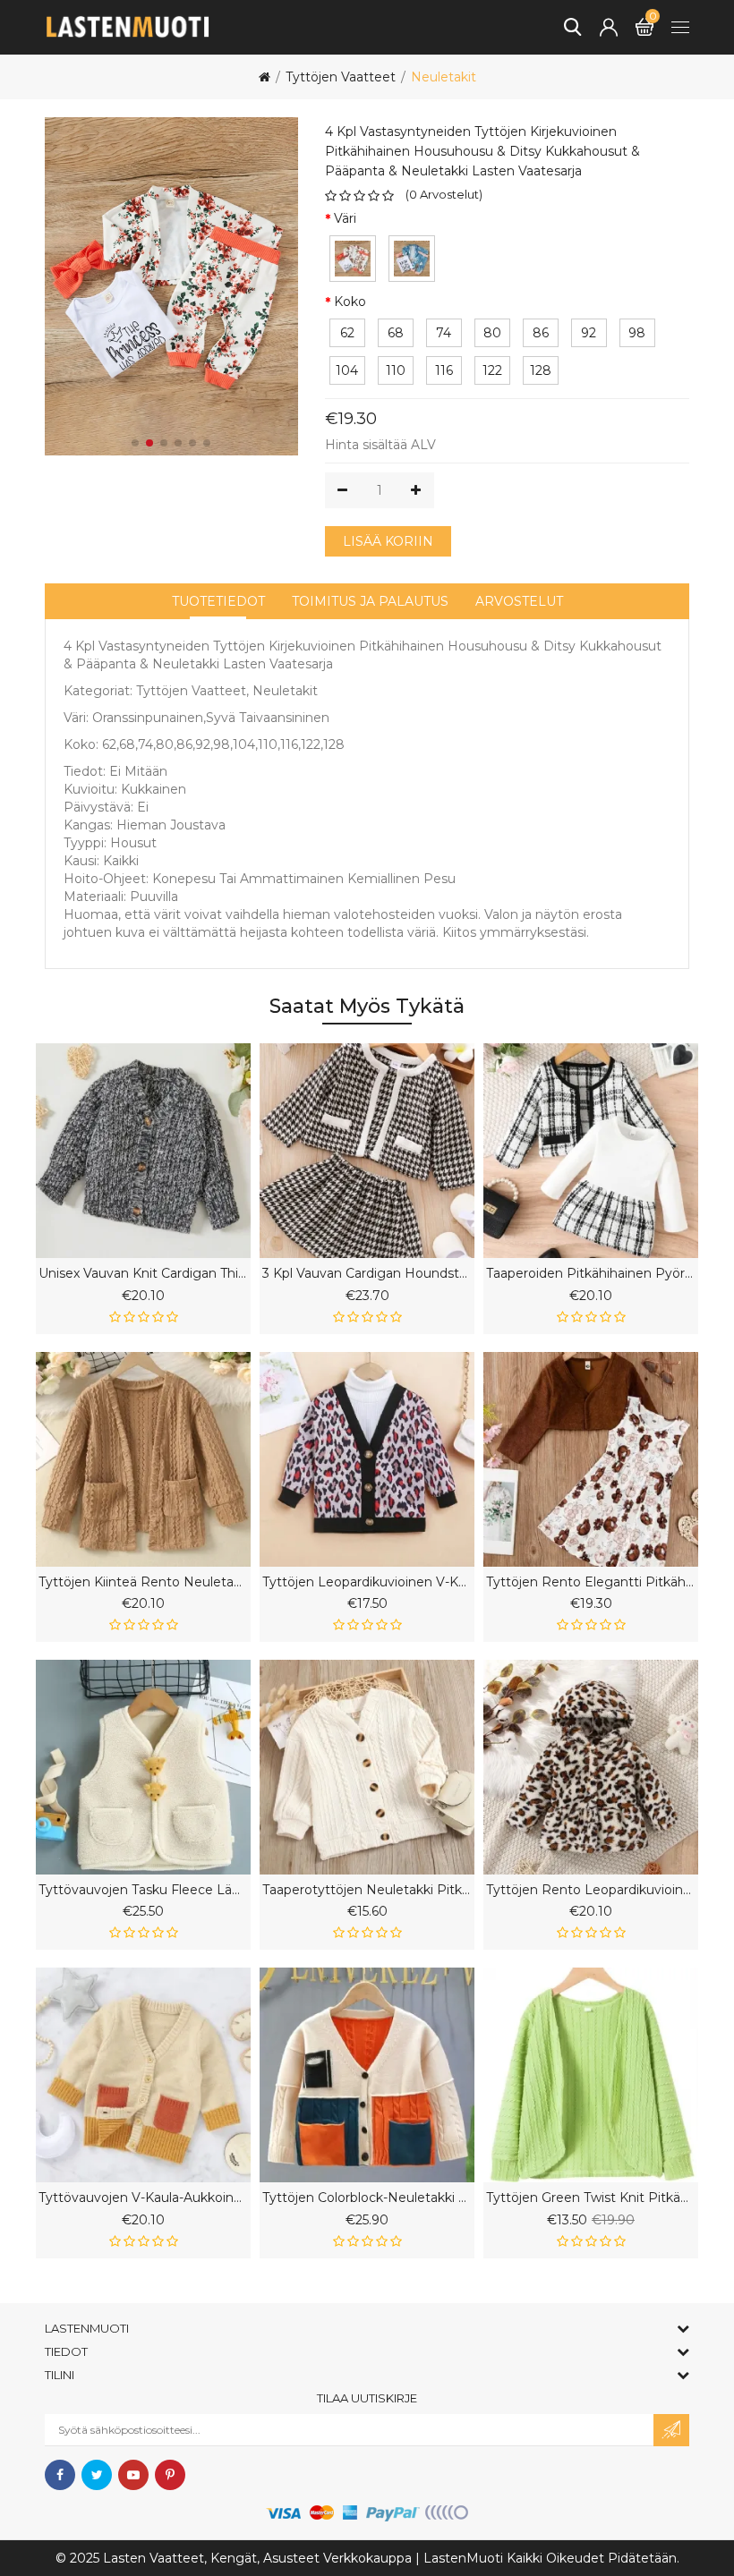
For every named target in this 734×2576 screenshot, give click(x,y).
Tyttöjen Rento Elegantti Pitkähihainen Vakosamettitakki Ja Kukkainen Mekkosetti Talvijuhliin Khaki (591, 1582)
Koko (350, 302)
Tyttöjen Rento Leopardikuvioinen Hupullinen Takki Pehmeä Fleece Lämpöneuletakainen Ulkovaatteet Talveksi (591, 1890)
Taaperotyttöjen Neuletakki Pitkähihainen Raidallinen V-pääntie (367, 1890)
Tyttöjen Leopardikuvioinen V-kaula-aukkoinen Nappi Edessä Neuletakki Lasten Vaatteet (367, 1582)
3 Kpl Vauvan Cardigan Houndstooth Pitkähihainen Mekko (367, 1274)
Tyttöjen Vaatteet (341, 77)
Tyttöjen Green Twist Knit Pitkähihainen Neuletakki (591, 2198)
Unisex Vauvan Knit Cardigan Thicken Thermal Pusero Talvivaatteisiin (143, 1274)
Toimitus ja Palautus (370, 601)
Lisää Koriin (388, 541)
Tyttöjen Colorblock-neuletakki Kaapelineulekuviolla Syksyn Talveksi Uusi (367, 2198)
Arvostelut (519, 601)
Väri (345, 218)
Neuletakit (444, 77)
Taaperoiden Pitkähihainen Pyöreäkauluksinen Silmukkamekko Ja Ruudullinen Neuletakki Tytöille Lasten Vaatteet (591, 1274)
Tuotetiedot (218, 601)
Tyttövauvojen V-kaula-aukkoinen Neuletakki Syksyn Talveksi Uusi (143, 2198)
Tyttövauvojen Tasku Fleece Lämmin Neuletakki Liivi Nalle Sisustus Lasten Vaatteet (143, 1890)
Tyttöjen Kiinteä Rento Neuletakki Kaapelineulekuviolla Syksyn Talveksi (143, 1582)
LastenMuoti (463, 2558)
